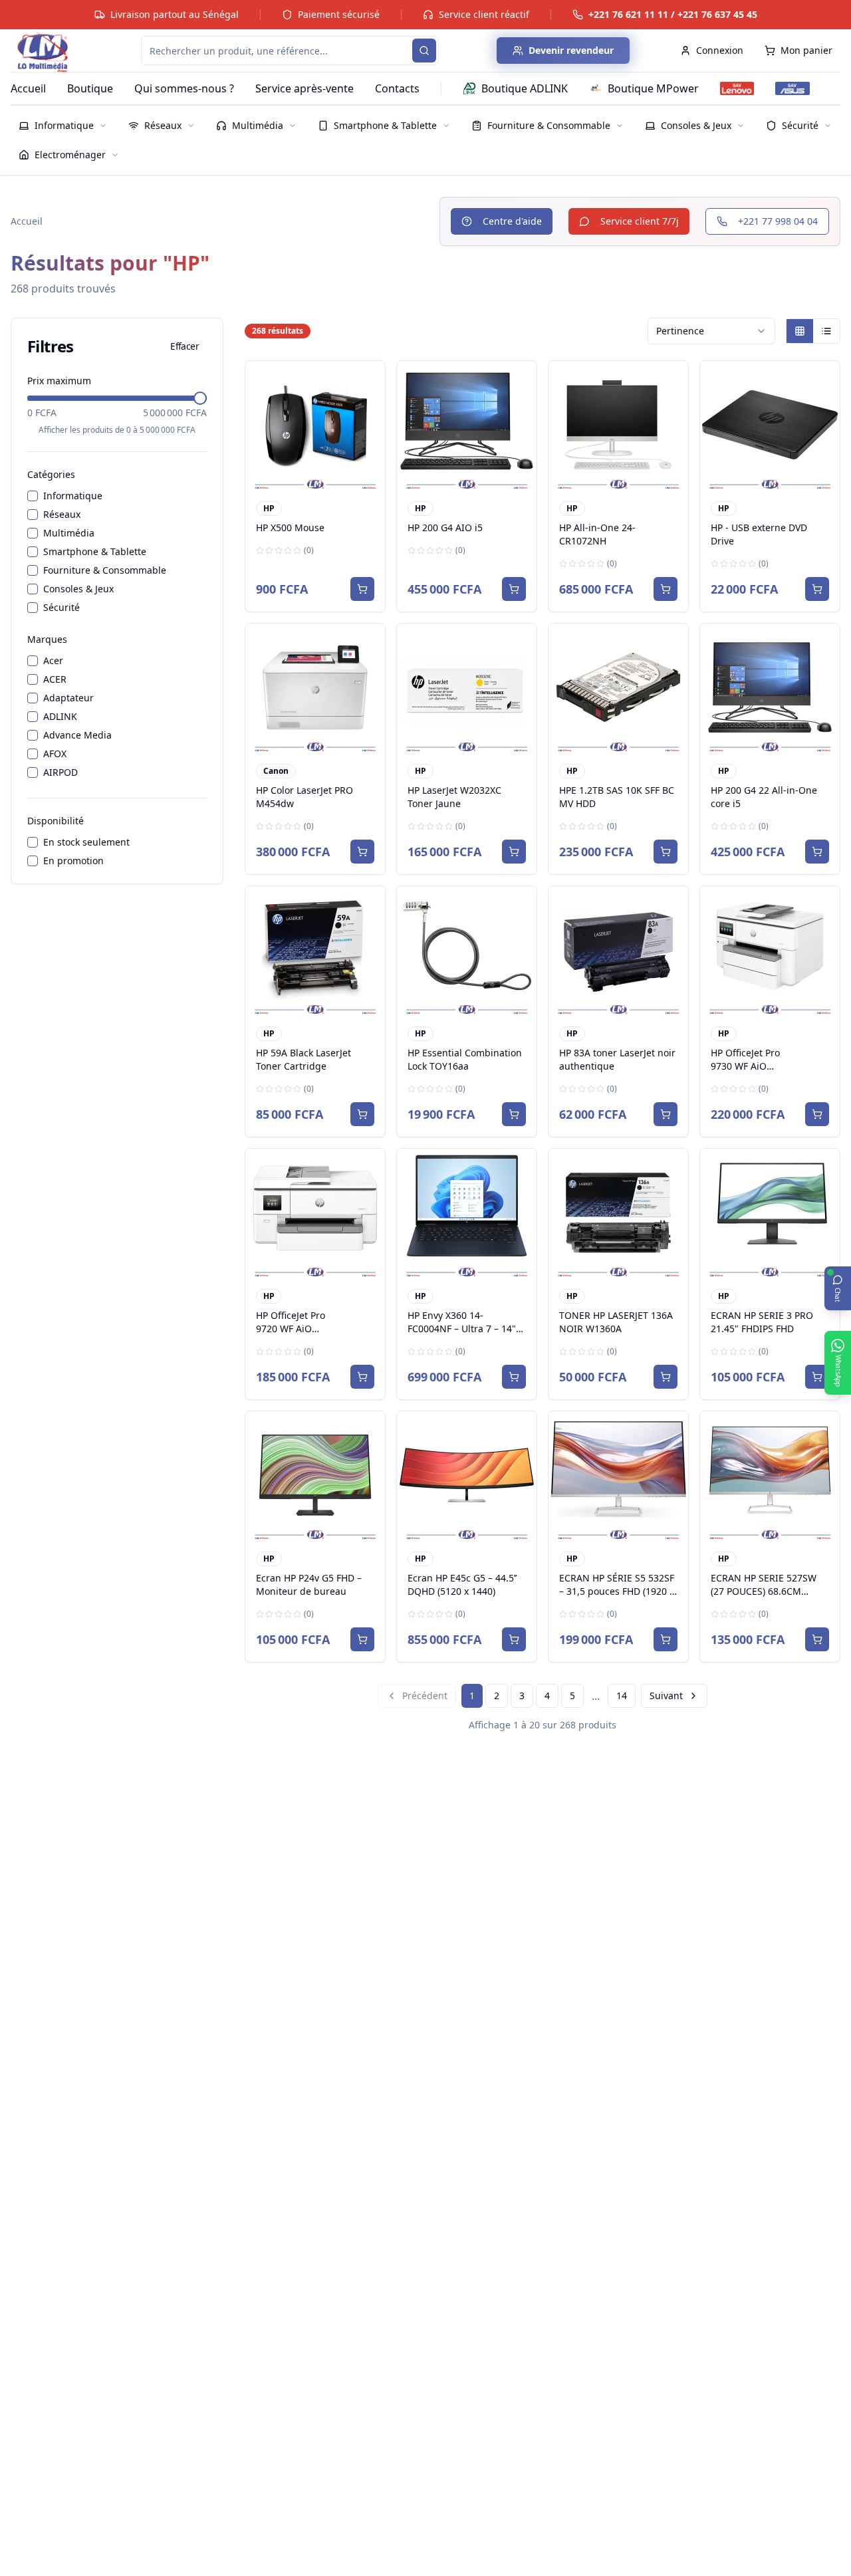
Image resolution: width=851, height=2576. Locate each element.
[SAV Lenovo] (737, 88)
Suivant (666, 1696)
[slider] (200, 398)
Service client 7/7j (640, 221)
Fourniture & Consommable (105, 570)
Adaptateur (68, 698)
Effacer (184, 346)
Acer (53, 660)
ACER (55, 679)
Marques (47, 639)
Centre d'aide (512, 221)
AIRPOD (61, 772)
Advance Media (77, 735)
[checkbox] (33, 496)
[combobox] (711, 331)
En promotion (73, 861)
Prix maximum (59, 381)
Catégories (51, 474)
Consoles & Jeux (78, 589)
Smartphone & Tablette (95, 551)
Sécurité (61, 607)
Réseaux (62, 514)
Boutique (90, 88)
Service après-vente (304, 88)
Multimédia (69, 533)
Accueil (28, 88)
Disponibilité (56, 821)
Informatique (73, 496)
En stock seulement (86, 842)
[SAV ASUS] (792, 88)
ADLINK (60, 716)
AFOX (55, 754)
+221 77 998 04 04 (778, 221)
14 (622, 1696)
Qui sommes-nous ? (184, 88)
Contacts (397, 88)
